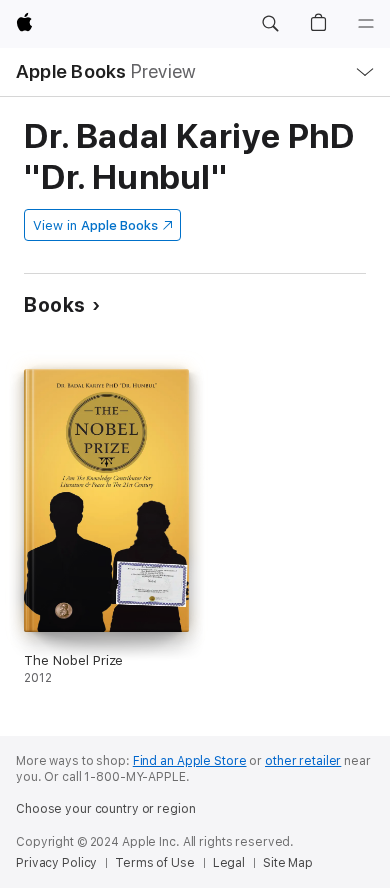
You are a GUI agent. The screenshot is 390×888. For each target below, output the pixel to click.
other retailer (303, 761)
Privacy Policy (56, 863)
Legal (229, 863)
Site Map (288, 863)
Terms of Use (155, 863)
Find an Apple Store (190, 761)
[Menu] (366, 24)
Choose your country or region (106, 809)
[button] (270, 24)
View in (95, 225)
